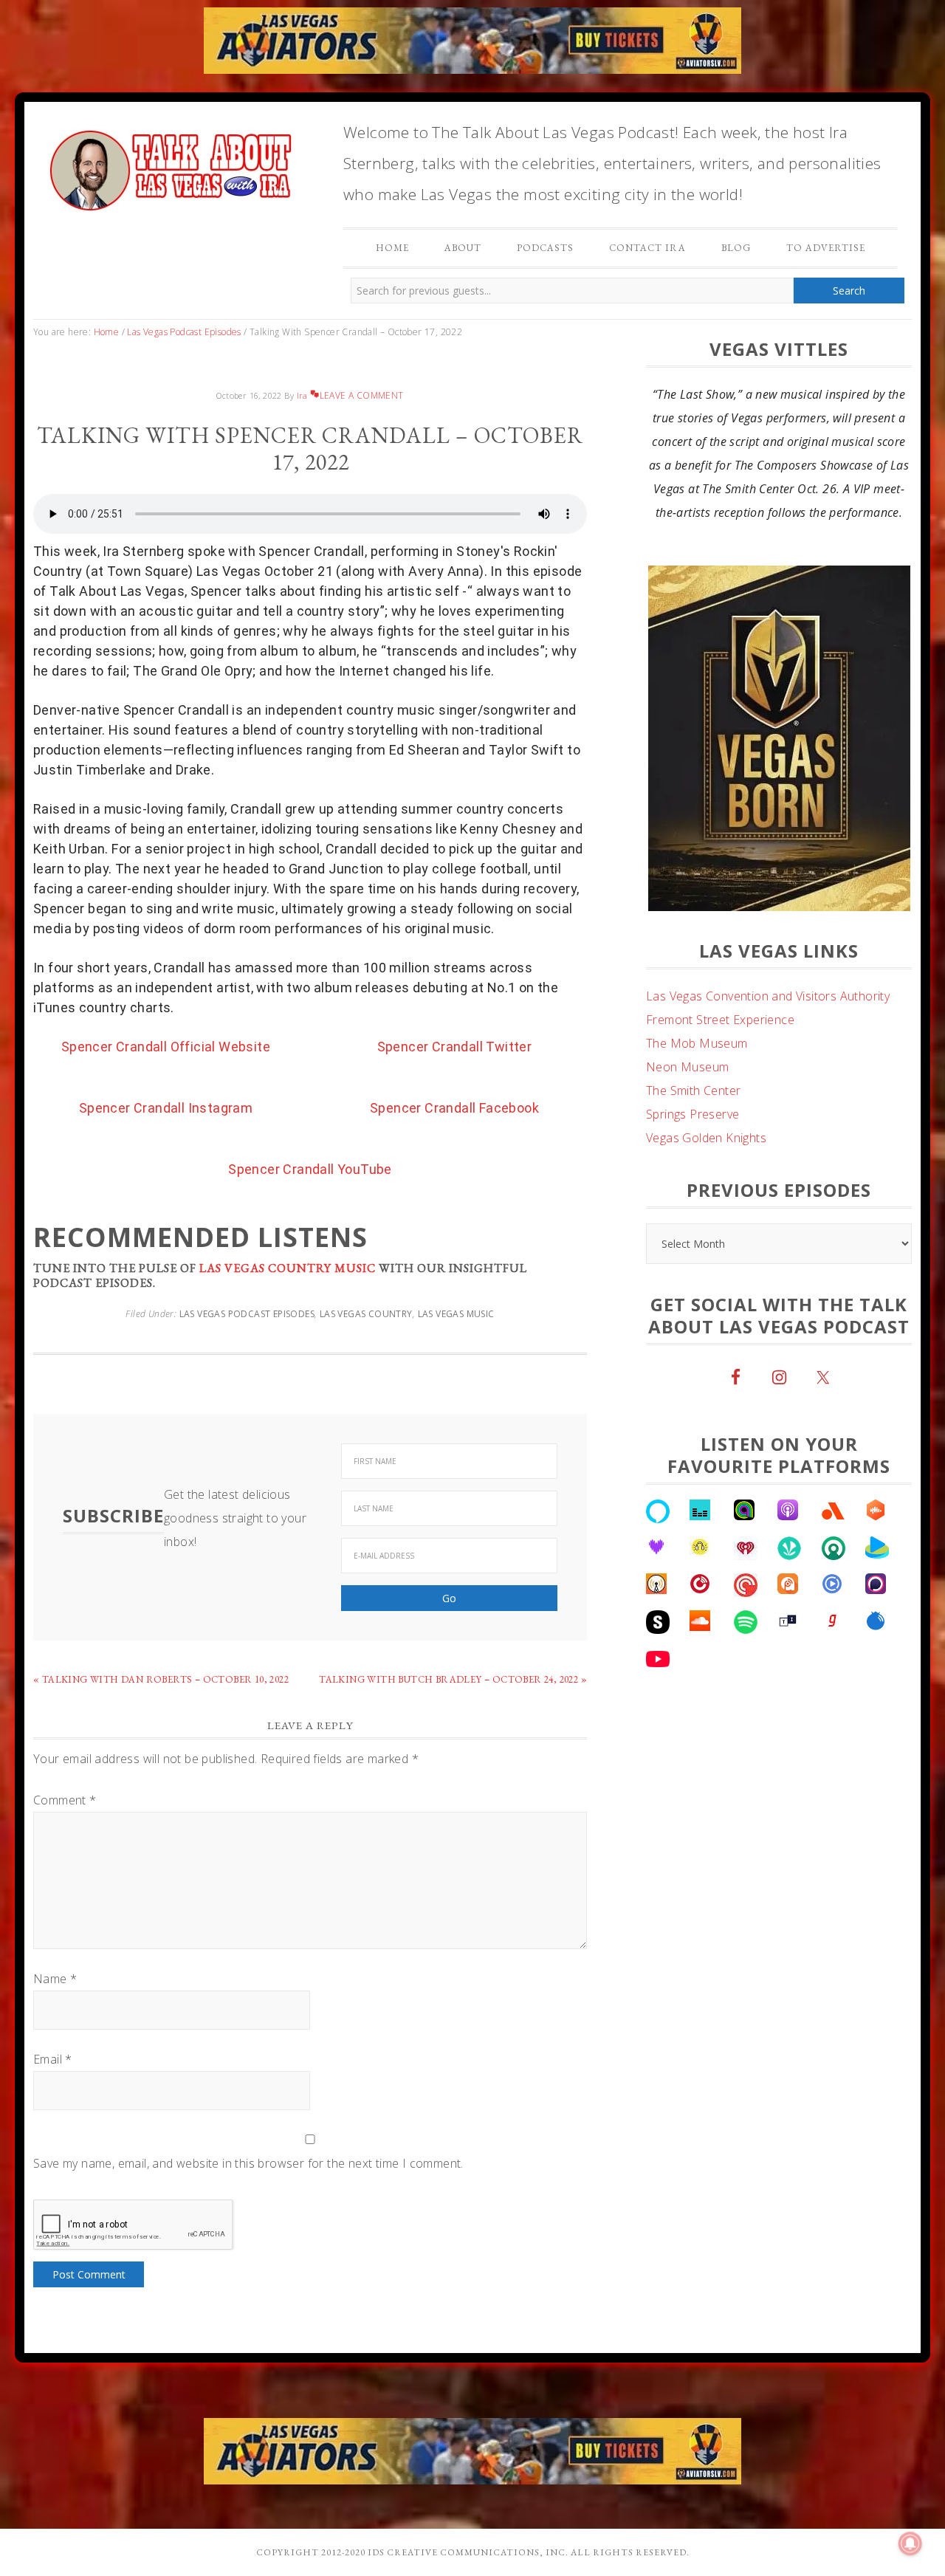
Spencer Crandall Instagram (166, 1108)
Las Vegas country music (288, 1268)
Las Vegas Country (366, 1314)
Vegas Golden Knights (706, 1138)
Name (55, 1979)
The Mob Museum (697, 1043)
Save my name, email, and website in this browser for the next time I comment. (248, 2163)
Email (53, 2059)
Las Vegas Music (456, 1314)
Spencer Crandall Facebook (454, 1108)
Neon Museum (687, 1067)
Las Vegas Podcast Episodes (247, 1314)
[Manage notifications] (910, 2544)
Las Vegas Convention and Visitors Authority (768, 996)
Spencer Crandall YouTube (310, 1169)
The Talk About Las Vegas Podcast (170, 167)
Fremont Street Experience (720, 1020)
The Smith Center (693, 1090)
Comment (65, 1800)
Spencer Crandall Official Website (166, 1047)
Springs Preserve (693, 1114)
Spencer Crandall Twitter (455, 1047)
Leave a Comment (361, 395)
